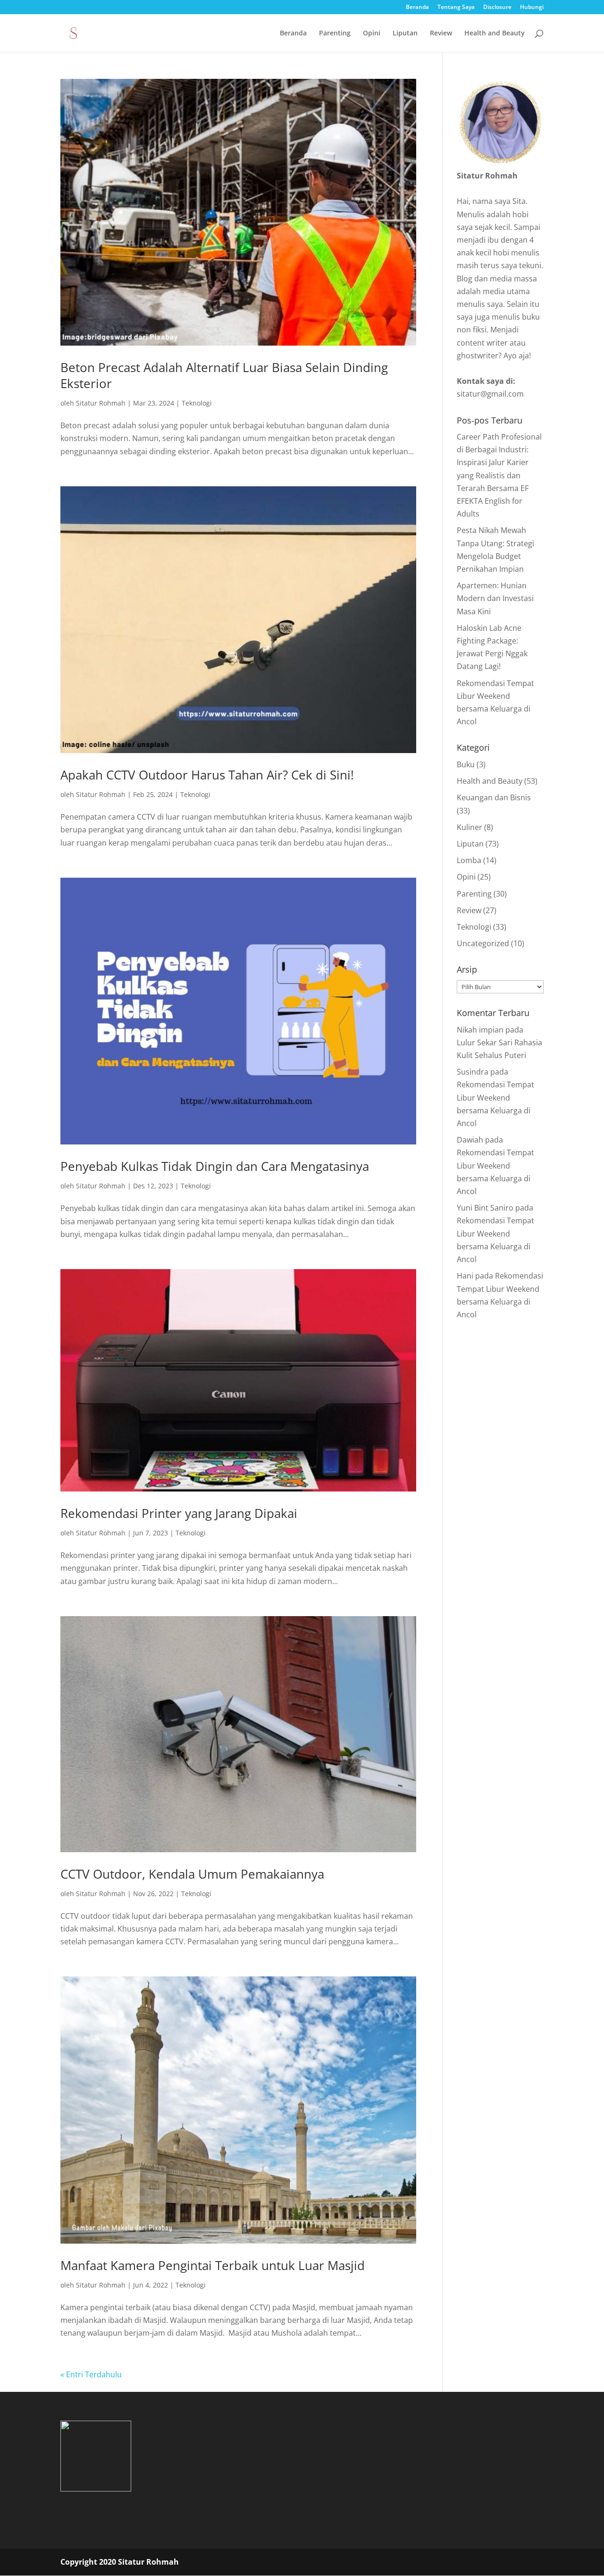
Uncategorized (483, 943)
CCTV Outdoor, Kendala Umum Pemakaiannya (192, 1874)
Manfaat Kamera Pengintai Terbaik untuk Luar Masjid (213, 2265)
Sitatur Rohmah (101, 403)
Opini (372, 34)
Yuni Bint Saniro (485, 1208)
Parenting (335, 34)
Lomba (469, 860)
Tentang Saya (456, 8)
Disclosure (497, 8)
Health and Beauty (495, 34)
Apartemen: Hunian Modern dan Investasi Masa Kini (495, 598)
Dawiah (470, 1140)
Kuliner (470, 827)
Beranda (417, 8)
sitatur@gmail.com (490, 394)
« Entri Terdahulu (91, 2374)
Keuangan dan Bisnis (494, 797)
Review (441, 34)
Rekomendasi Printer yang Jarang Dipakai (179, 1513)
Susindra (473, 1072)
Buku (466, 764)
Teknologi (197, 403)
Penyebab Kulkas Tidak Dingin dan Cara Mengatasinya (215, 1166)
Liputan (405, 34)
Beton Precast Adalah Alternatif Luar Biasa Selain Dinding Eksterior (224, 375)
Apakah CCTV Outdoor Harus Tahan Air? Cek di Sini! (207, 775)
